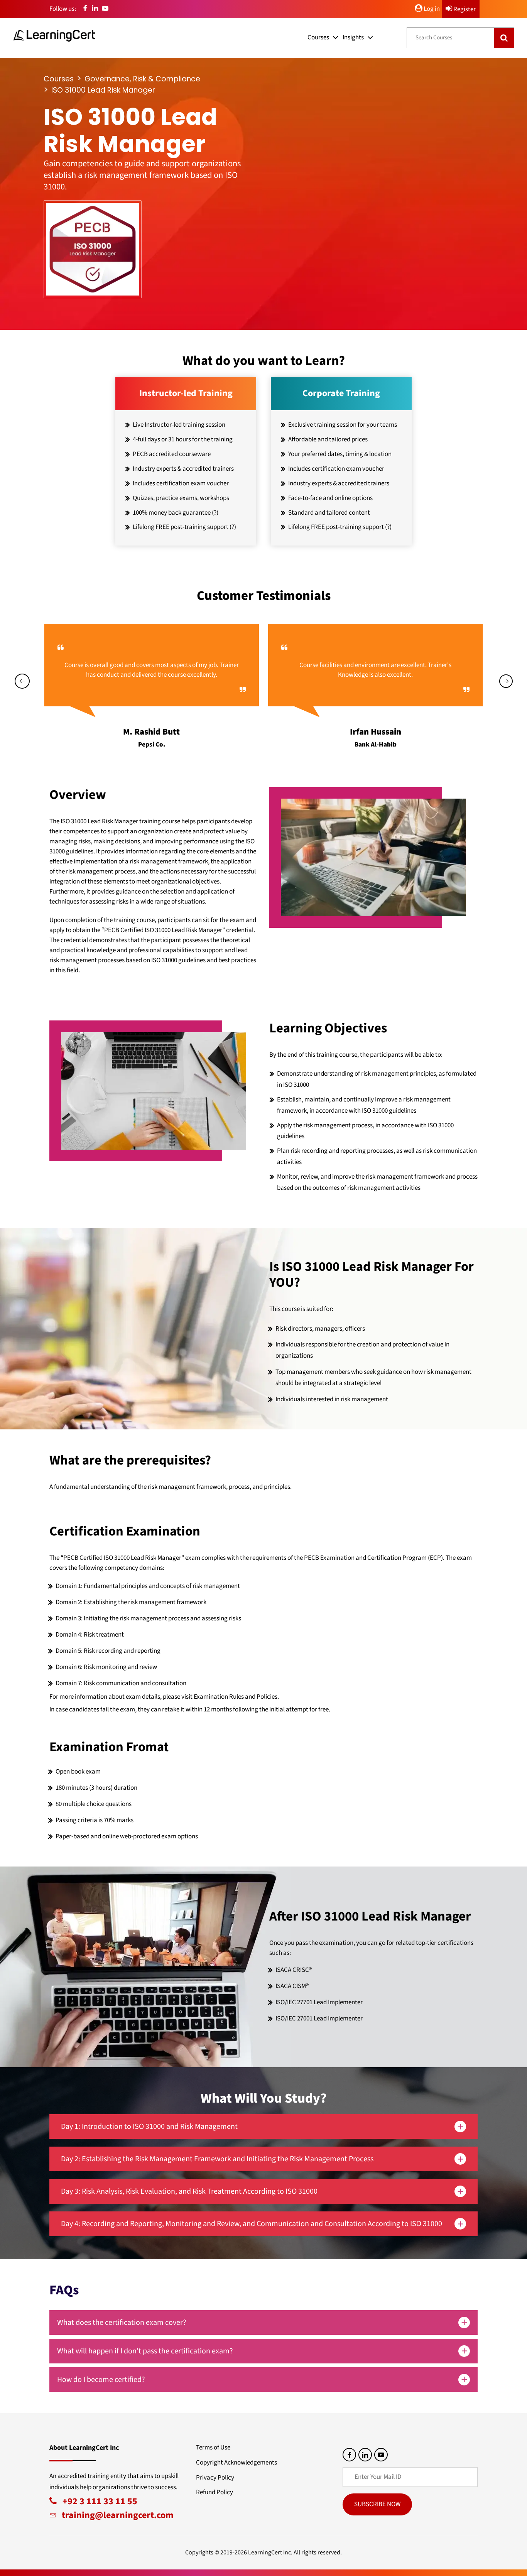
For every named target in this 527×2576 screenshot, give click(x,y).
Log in (431, 9)
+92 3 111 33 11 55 (97, 2501)
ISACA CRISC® (294, 1970)
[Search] (504, 38)
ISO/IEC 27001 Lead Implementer (319, 2019)
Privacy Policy (215, 2478)
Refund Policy (215, 2492)
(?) (215, 513)
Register (464, 9)
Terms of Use (213, 2448)
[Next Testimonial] (506, 681)
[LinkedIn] (95, 9)
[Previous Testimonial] (22, 681)
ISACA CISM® (292, 1986)
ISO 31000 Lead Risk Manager (103, 90)
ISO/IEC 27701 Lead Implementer (319, 2002)
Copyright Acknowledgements (236, 2463)
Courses (318, 37)
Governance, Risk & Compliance (142, 79)
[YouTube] (105, 9)
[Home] (54, 35)
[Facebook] (85, 9)
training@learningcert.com (115, 2515)
